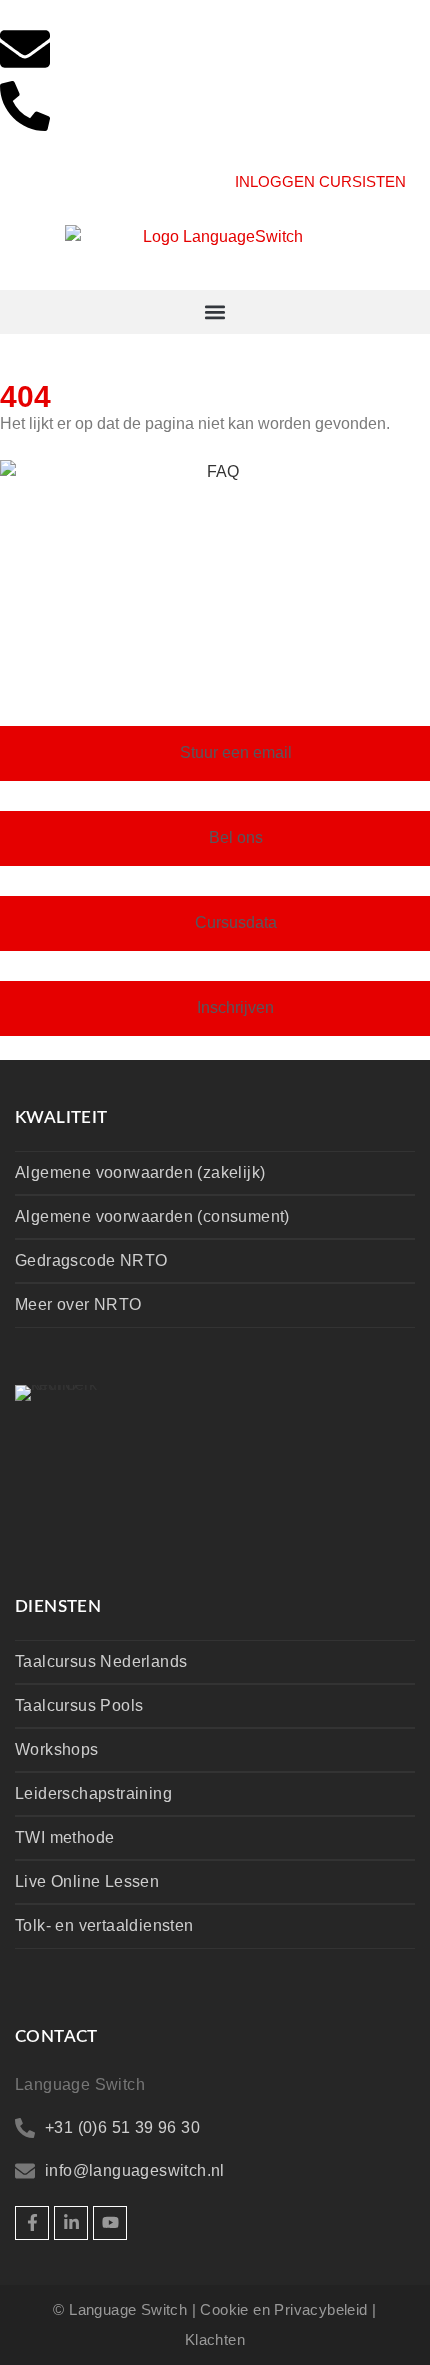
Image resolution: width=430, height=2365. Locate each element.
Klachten (215, 2339)
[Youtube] (110, 2223)
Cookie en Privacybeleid (283, 2309)
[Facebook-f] (32, 2223)
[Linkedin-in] (71, 2223)
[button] (215, 312)
